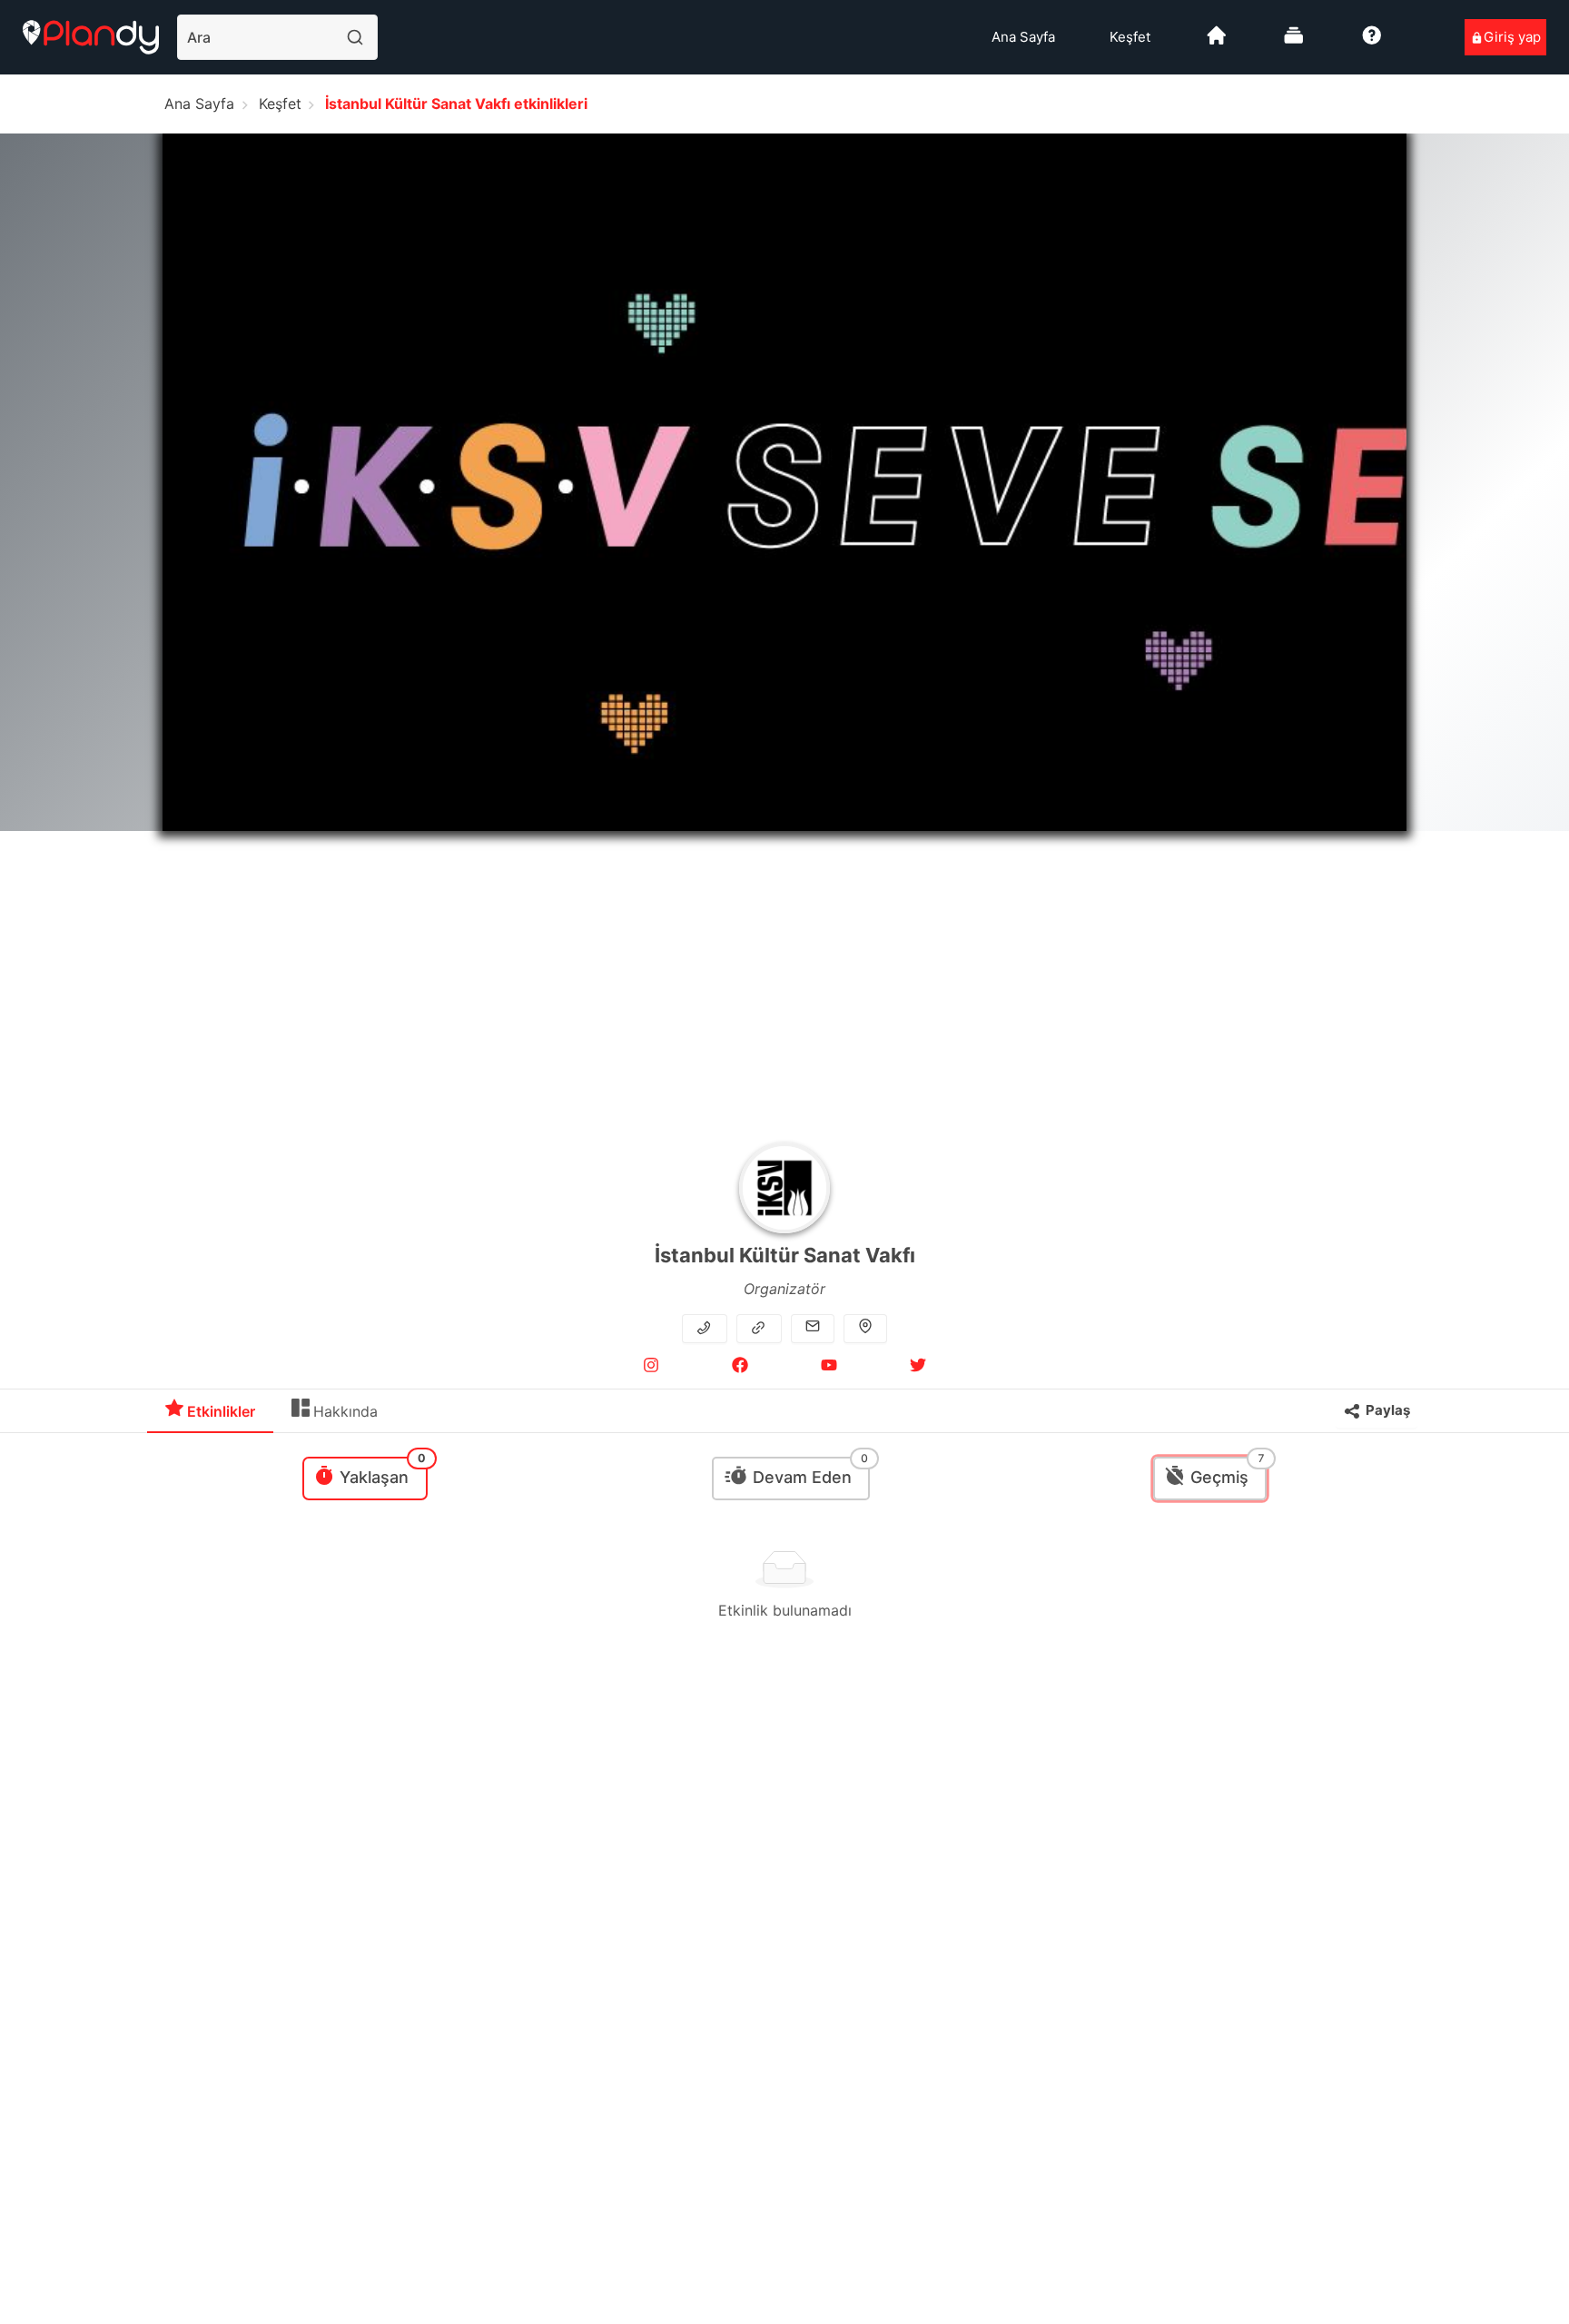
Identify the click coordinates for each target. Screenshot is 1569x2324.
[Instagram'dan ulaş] (651, 1368)
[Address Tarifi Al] (865, 1328)
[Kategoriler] (1294, 42)
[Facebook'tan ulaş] (740, 1368)
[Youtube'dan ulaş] (829, 1368)
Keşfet (1130, 37)
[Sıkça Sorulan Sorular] (1372, 42)
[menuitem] (1023, 37)
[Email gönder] (813, 1328)
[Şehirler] (1217, 42)
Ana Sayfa (1023, 37)
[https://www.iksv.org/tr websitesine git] (760, 1328)
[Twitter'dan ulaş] (918, 1368)
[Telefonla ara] (706, 1328)
